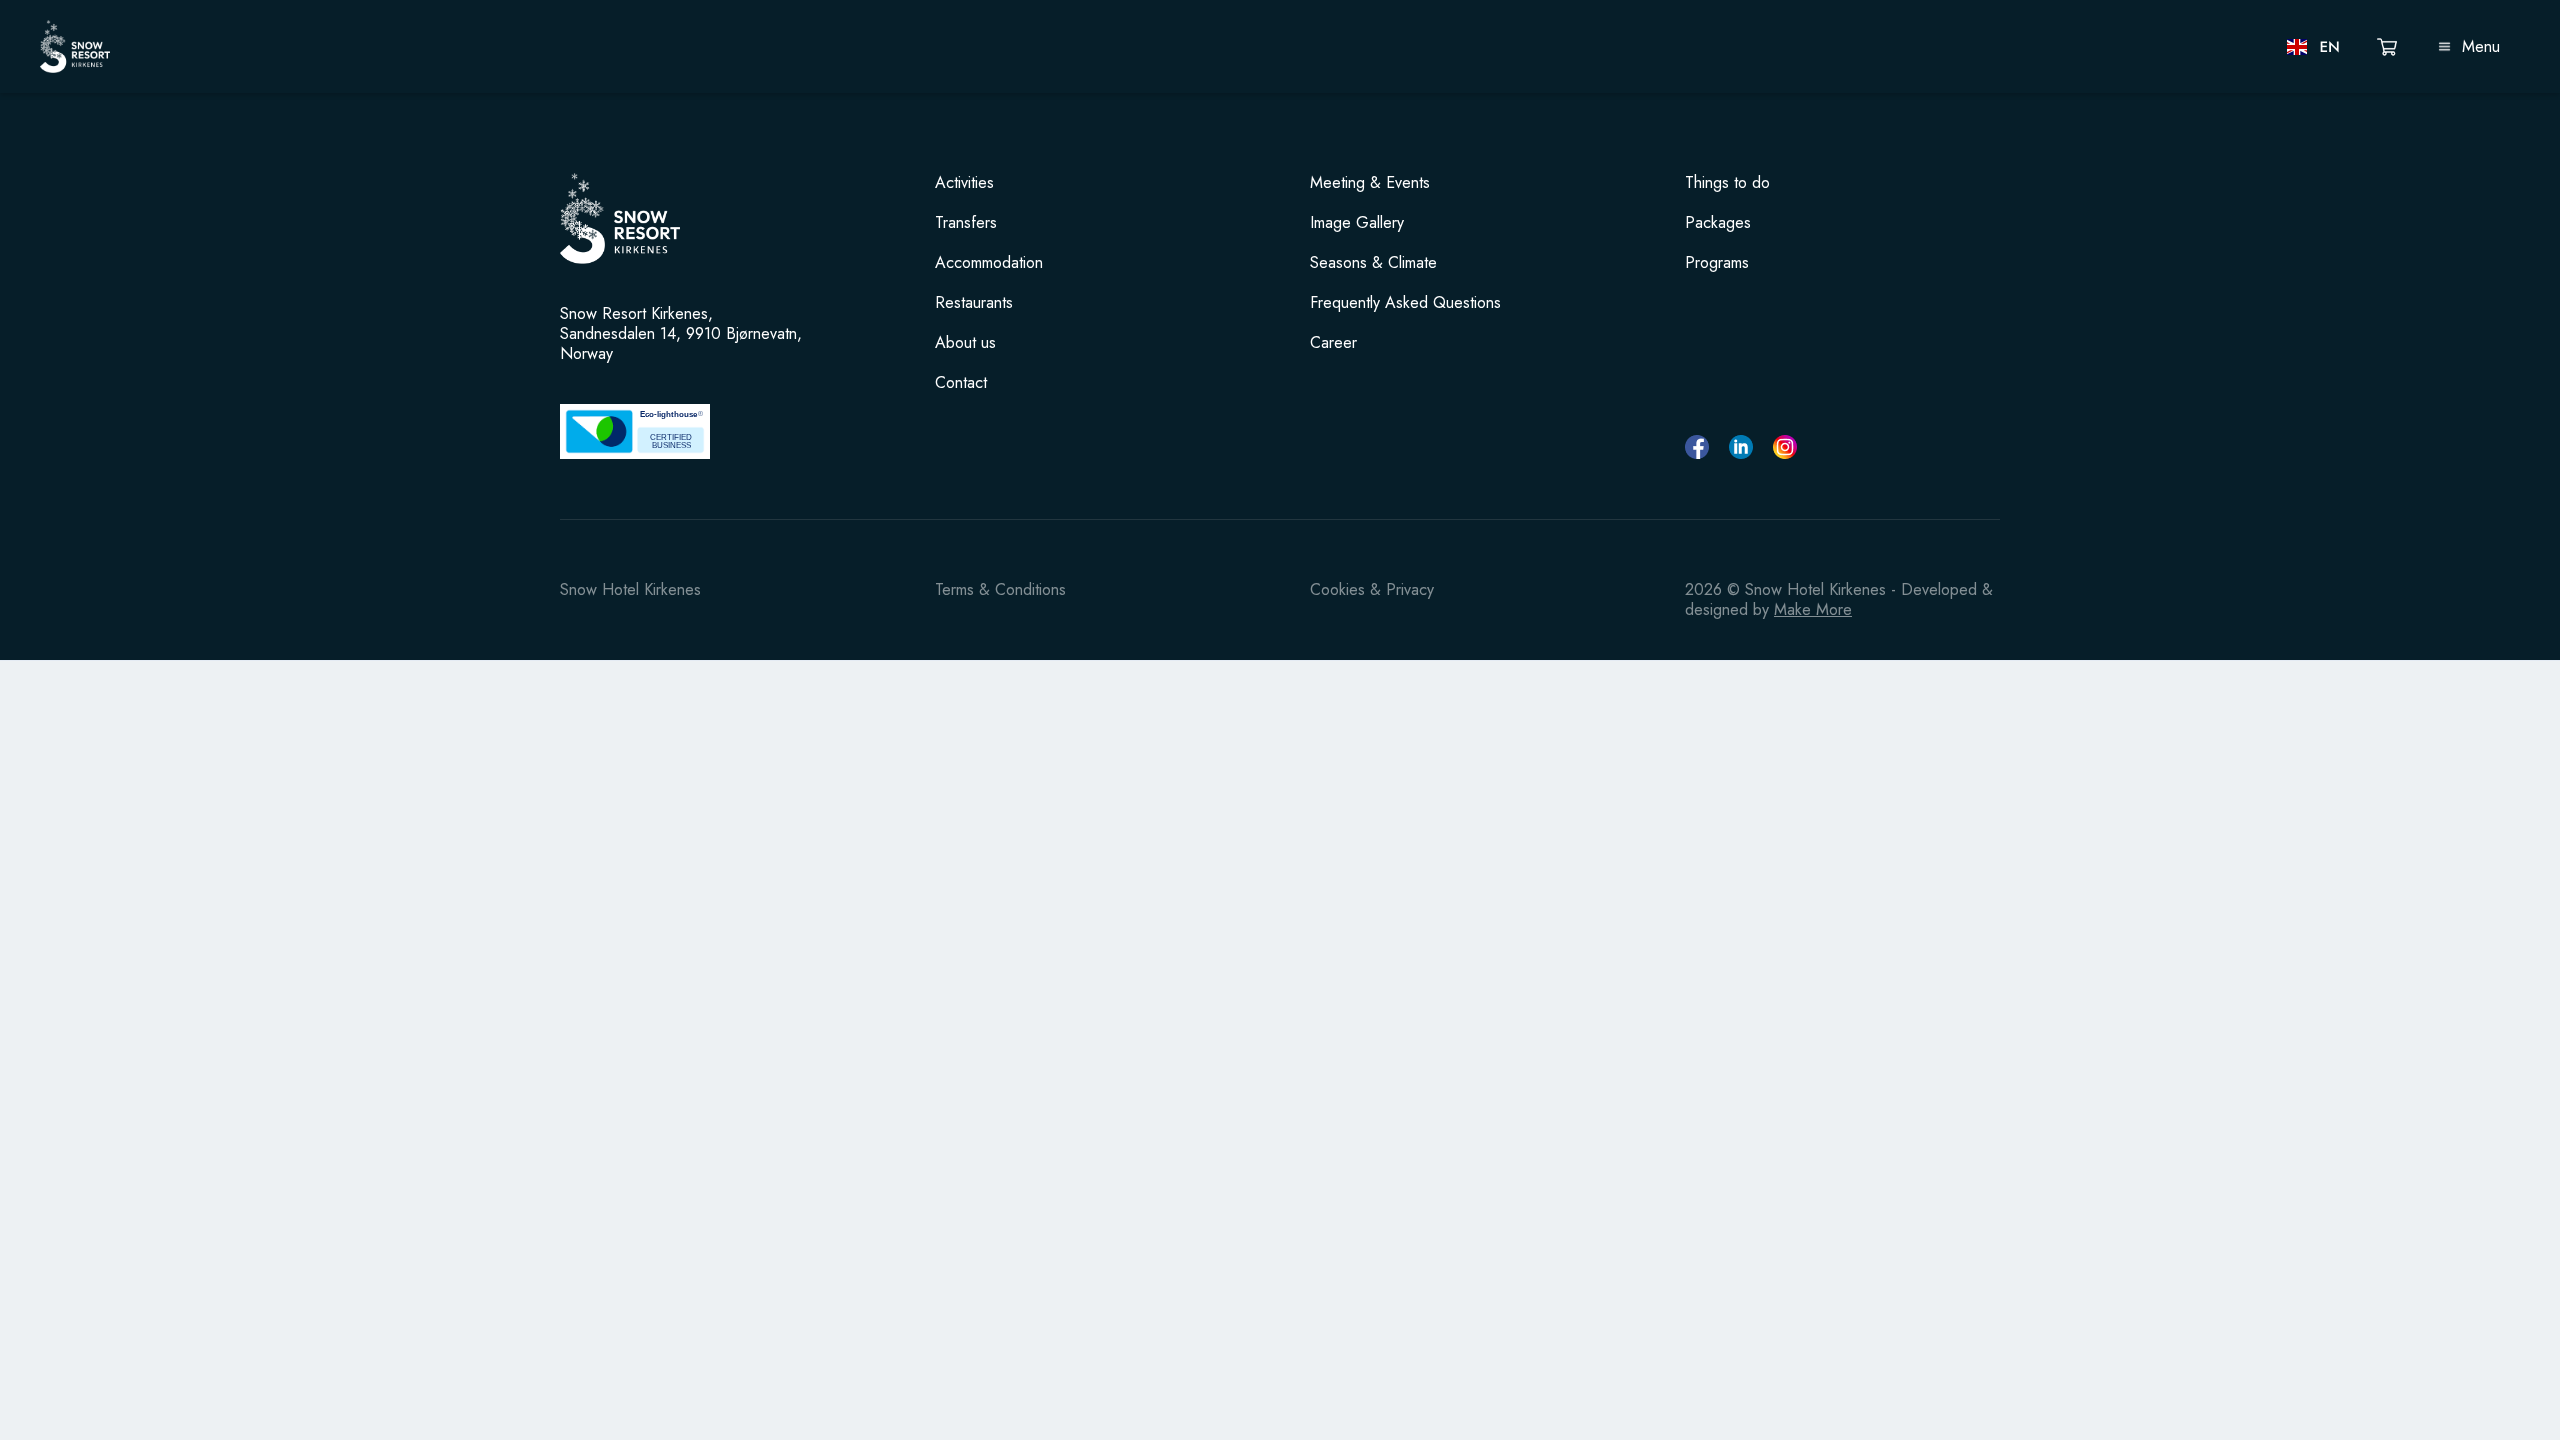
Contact (961, 383)
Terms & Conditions (1000, 589)
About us (965, 343)
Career (1333, 343)
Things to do (1727, 183)
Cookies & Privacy (1372, 589)
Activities (964, 183)
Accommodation (989, 263)
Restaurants (974, 303)
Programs (1717, 263)
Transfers (966, 223)
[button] (2314, 47)
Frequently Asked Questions (1405, 303)
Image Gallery (1357, 223)
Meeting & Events (1370, 183)
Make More (1813, 609)
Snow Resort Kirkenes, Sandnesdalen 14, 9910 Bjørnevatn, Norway (681, 334)
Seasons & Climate (1373, 263)
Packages (1718, 223)
